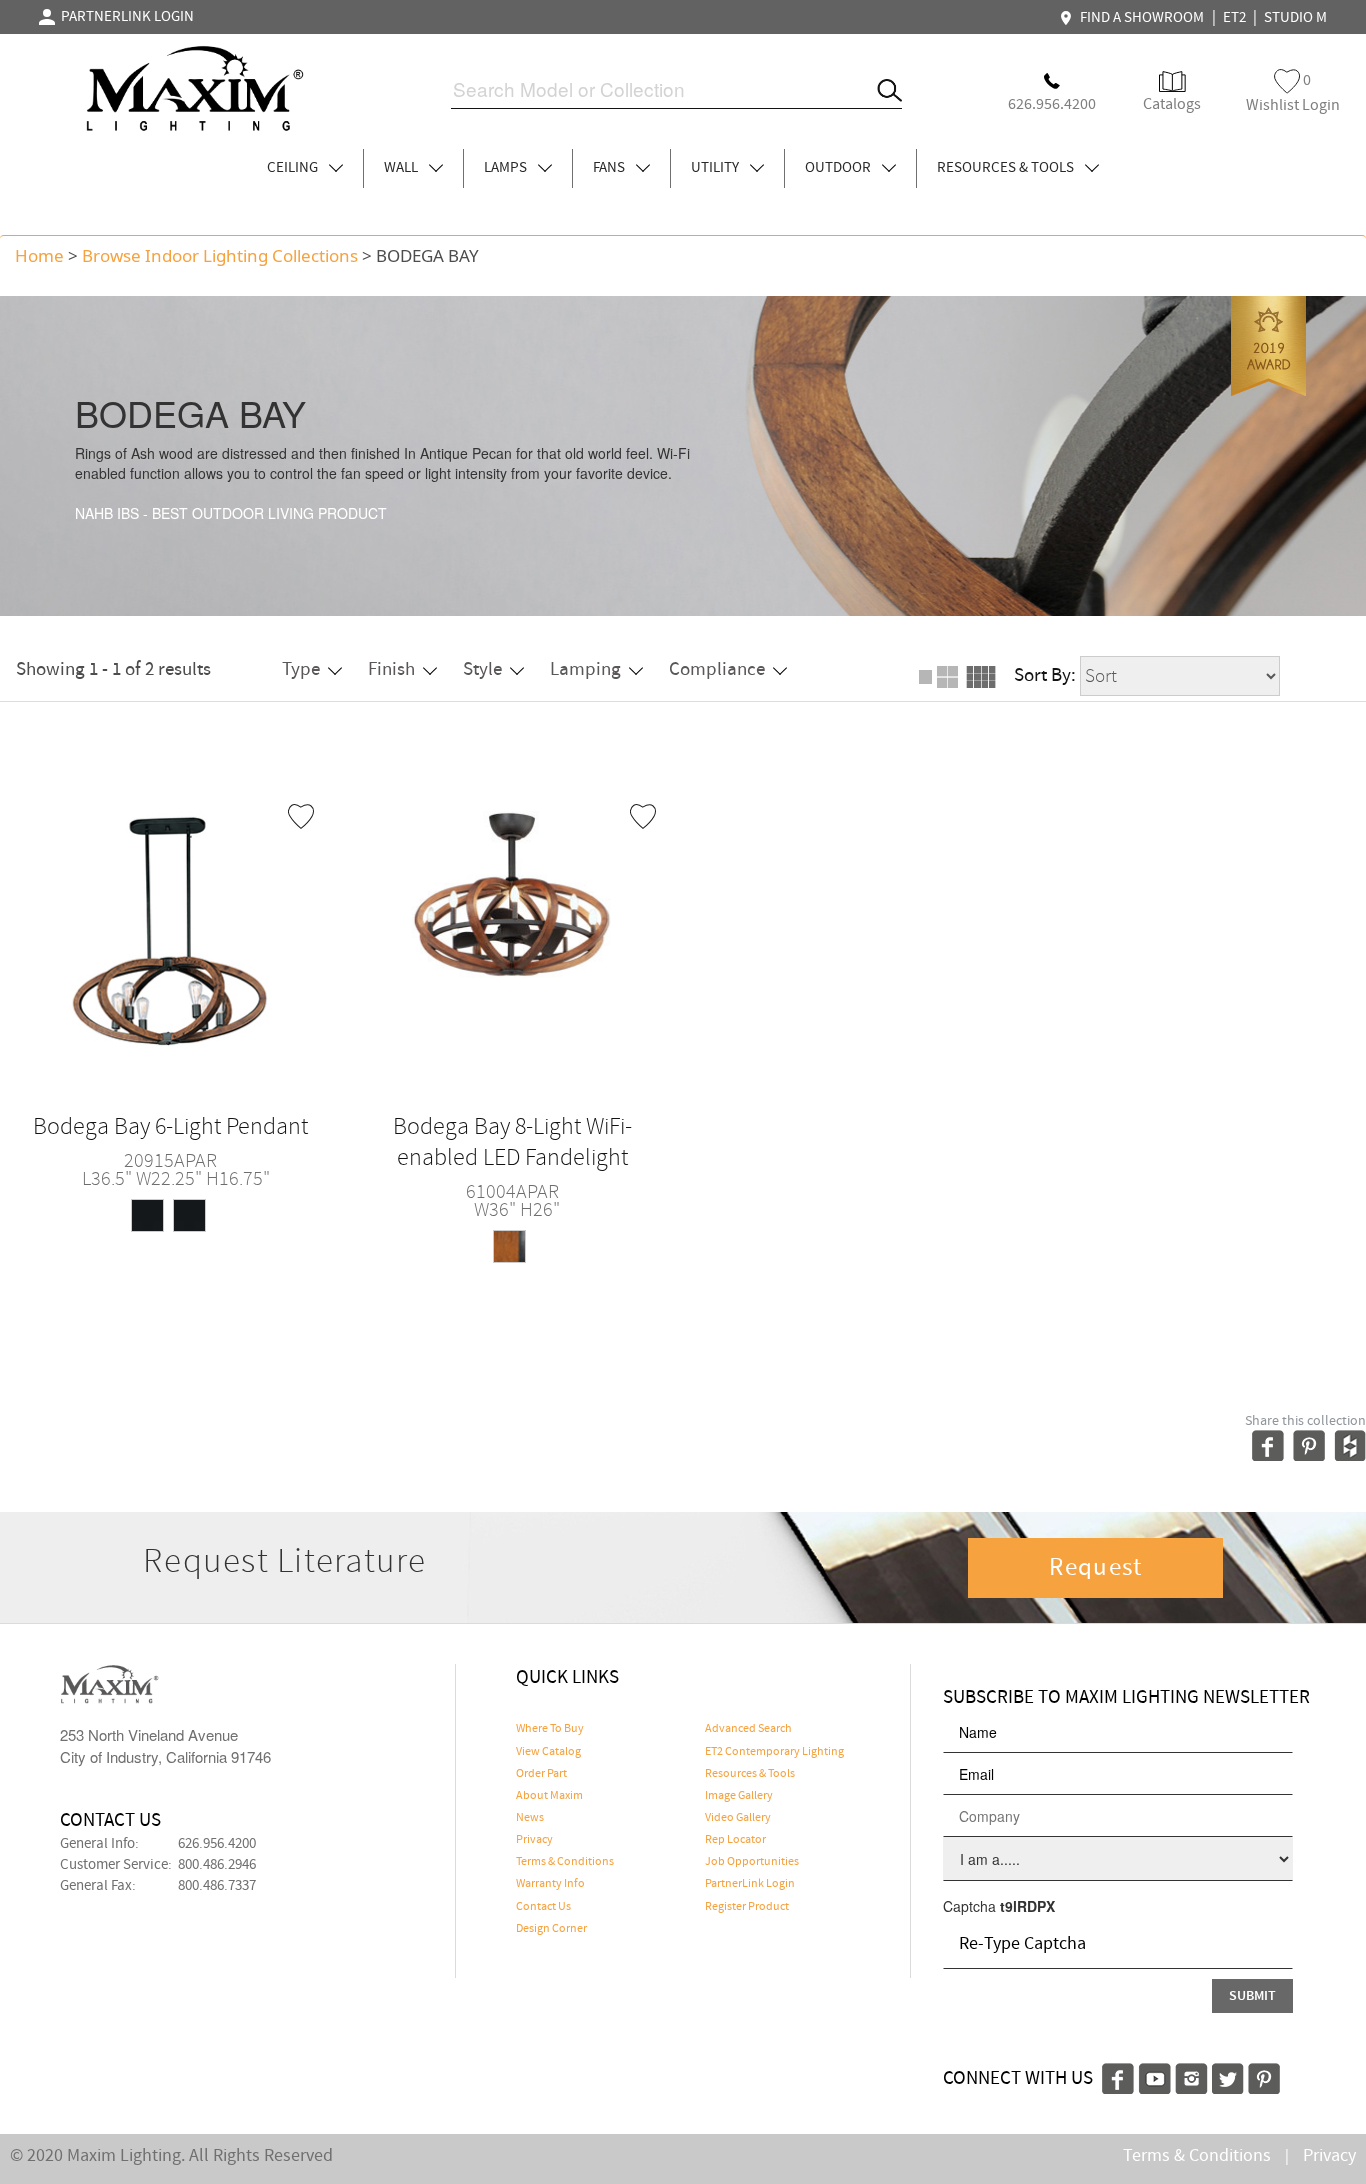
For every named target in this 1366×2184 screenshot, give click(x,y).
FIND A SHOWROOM (1139, 18)
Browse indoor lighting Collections (220, 255)
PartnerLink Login (750, 1884)
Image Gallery (739, 1796)
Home (39, 255)
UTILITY (716, 168)
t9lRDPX (1027, 1906)
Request (1096, 1568)
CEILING (294, 168)
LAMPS (507, 168)
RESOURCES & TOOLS (1007, 168)
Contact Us (543, 1907)
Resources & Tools (750, 1774)
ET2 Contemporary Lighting (774, 1752)
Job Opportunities (752, 1862)
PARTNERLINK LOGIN (124, 17)
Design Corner (551, 1929)
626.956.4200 (217, 1844)
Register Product (747, 1907)
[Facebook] (1118, 2076)
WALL (402, 168)
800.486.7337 (217, 1886)
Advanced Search (748, 1729)
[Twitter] (1228, 2076)
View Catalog (548, 1752)
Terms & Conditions (565, 1862)
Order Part (541, 1774)
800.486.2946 (217, 1865)
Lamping (585, 669)
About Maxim (549, 1796)
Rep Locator (735, 1840)
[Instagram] (1191, 2076)
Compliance (717, 669)
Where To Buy (550, 1729)
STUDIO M (1295, 18)
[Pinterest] (1264, 2076)
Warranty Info (550, 1884)
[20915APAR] (171, 925)
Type (301, 669)
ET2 (1234, 18)
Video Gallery (738, 1818)
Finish (391, 669)
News (530, 1818)
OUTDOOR (839, 168)
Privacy (534, 1840)
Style (482, 669)
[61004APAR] (512, 925)
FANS (610, 168)
